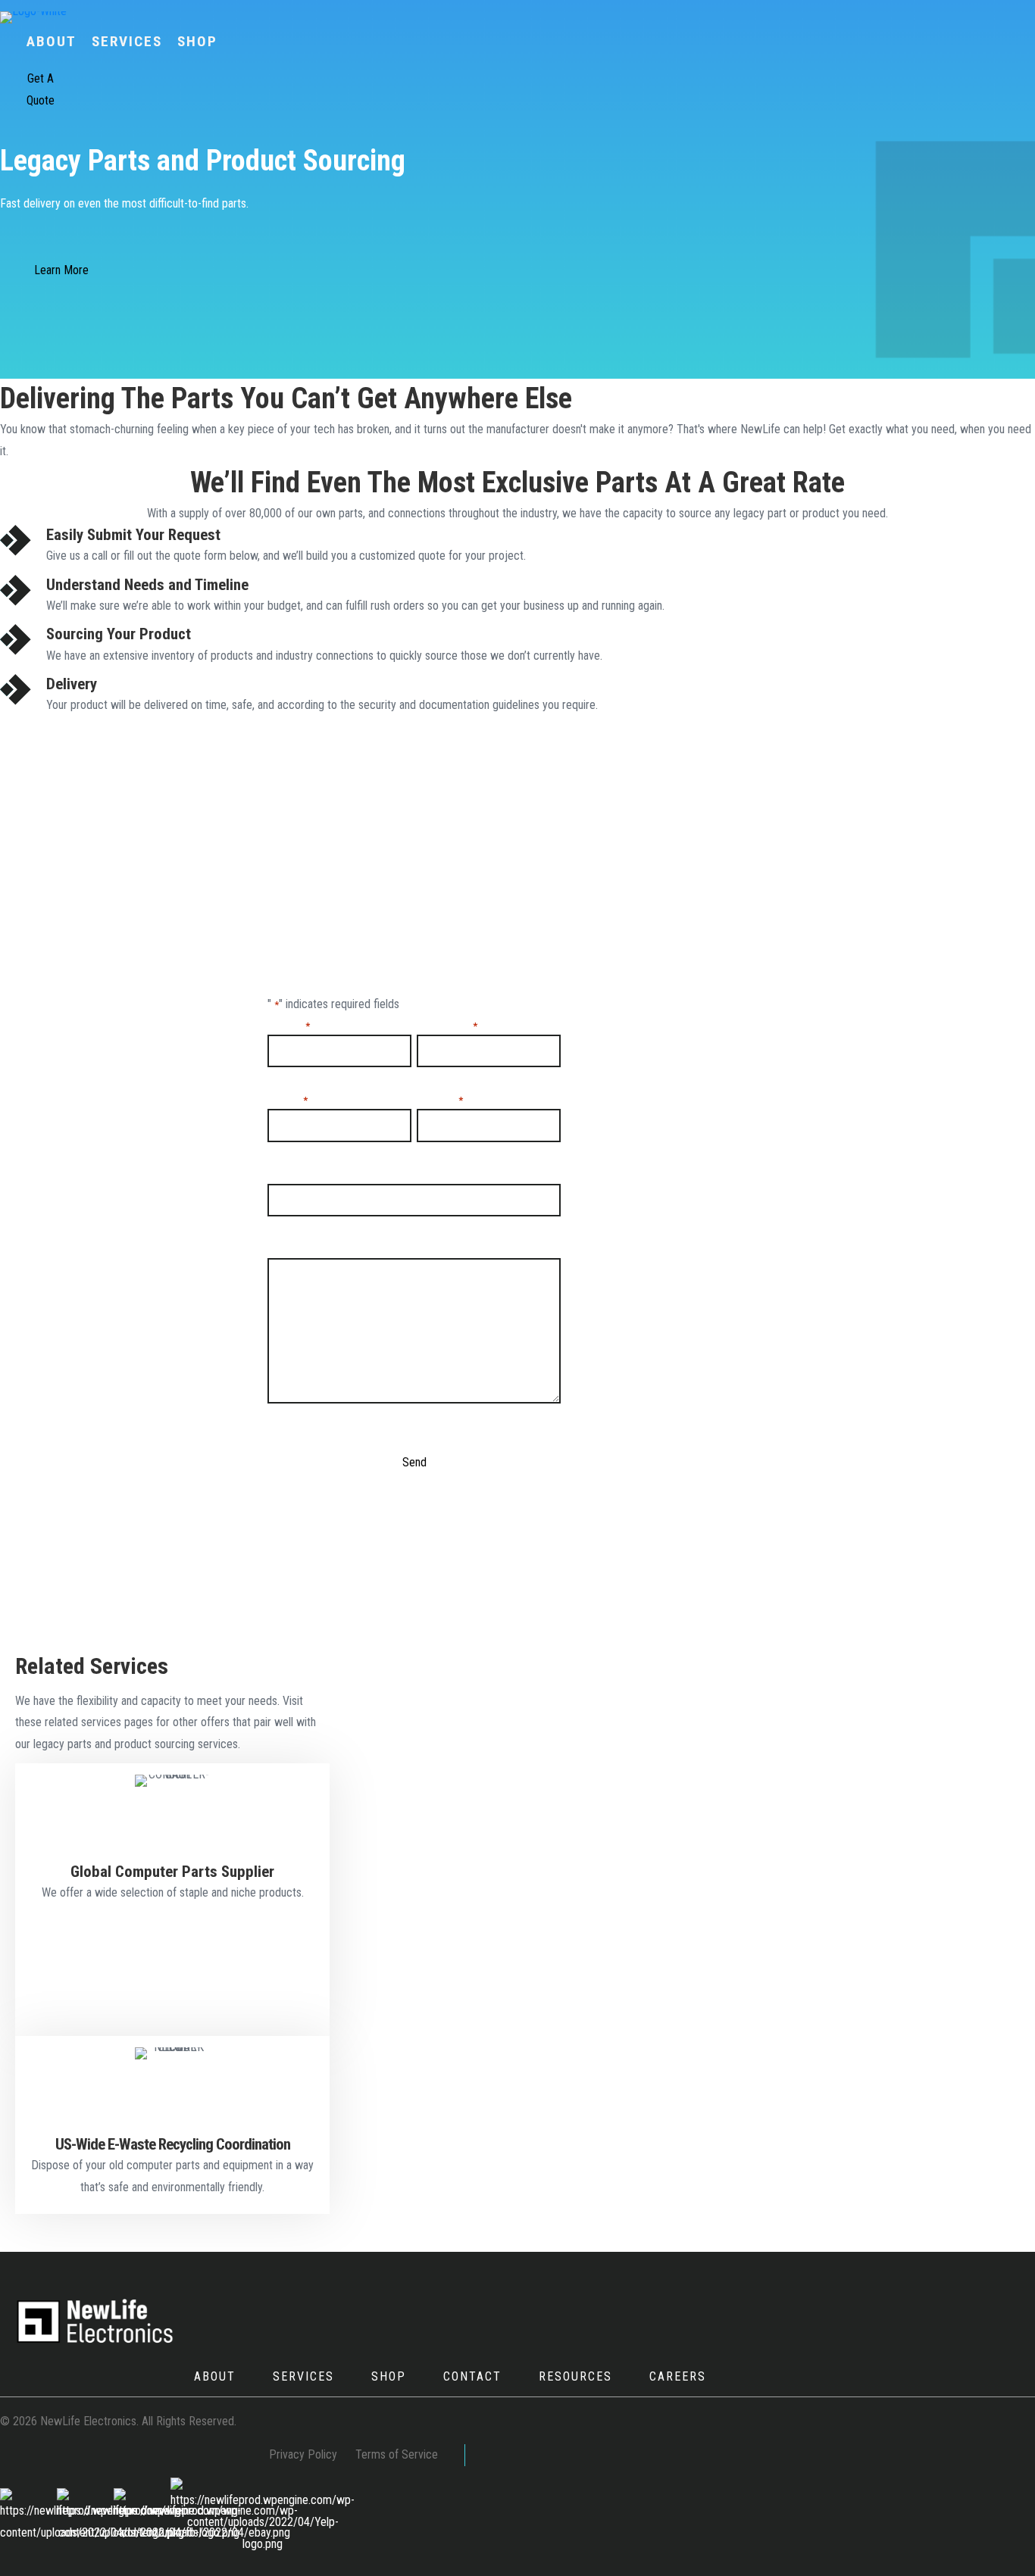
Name (289, 1025)
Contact (472, 2376)
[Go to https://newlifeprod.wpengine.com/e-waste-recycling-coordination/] (172, 2125)
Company (447, 1025)
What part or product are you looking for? (375, 1174)
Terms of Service (397, 2454)
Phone (439, 1099)
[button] (41, 90)
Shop (389, 2376)
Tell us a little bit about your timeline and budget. (396, 1249)
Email (288, 1099)
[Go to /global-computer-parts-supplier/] (172, 1841)
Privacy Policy (303, 2454)
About (215, 2376)
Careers (678, 2376)
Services (303, 2376)
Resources (575, 2376)
